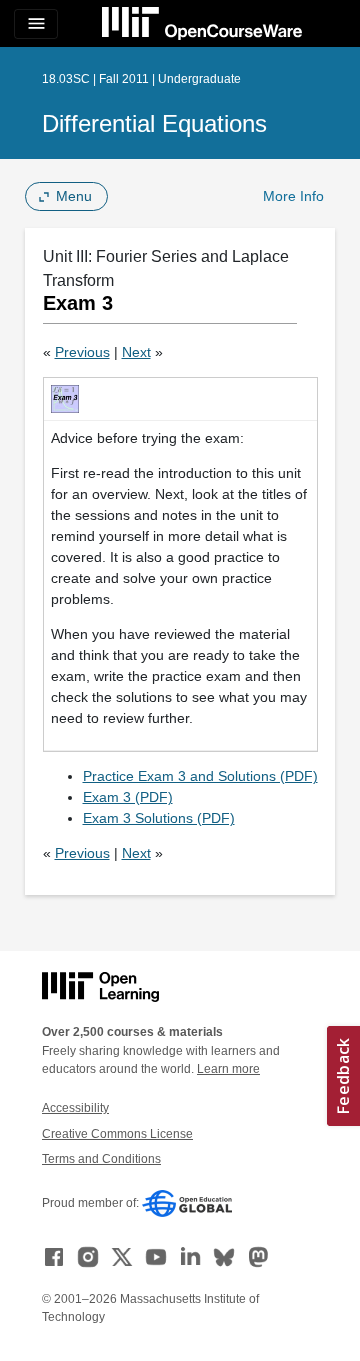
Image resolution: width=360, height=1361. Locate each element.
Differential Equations (154, 123)
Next (136, 352)
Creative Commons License (117, 1134)
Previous (82, 352)
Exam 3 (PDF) (128, 797)
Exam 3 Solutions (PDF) (159, 818)
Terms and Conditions (101, 1159)
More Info (293, 196)
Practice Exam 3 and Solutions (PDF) (200, 776)
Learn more (228, 1069)
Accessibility (75, 1108)
